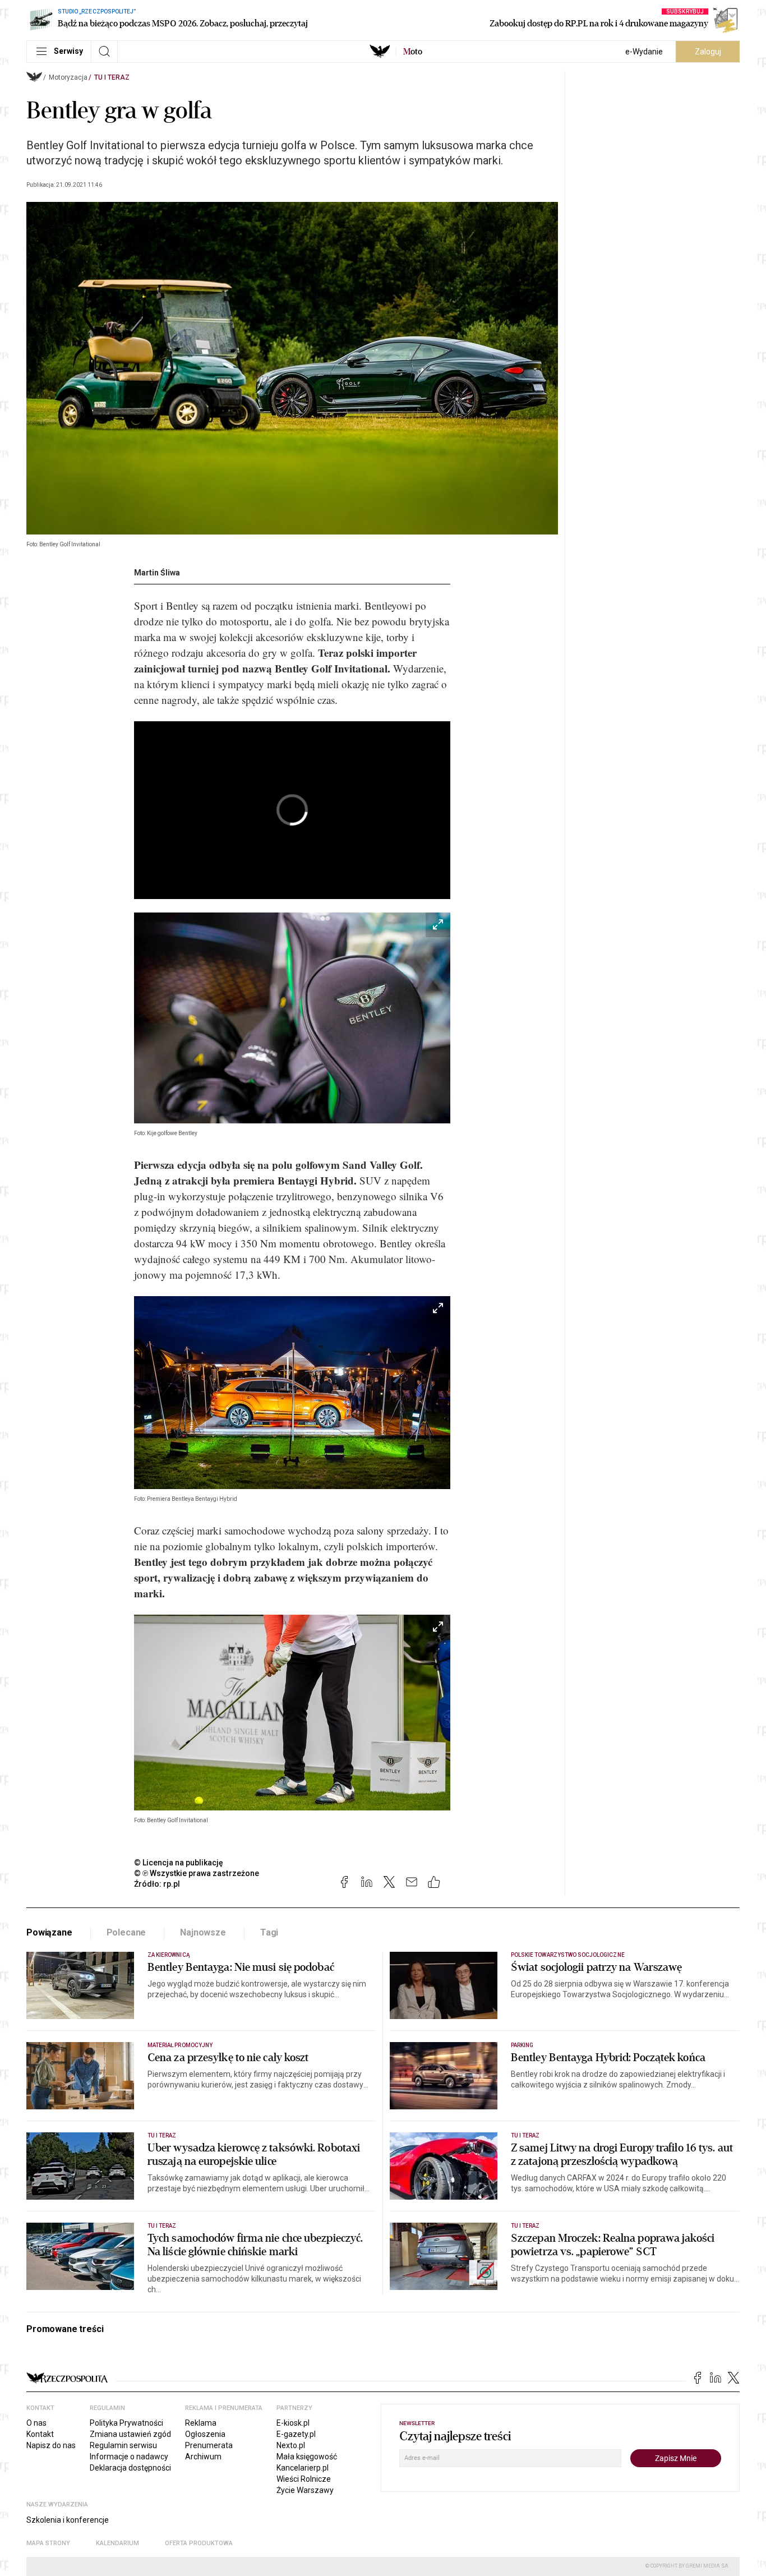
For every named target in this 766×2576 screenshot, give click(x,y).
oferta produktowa (199, 2543)
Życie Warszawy (305, 2490)
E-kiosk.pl (293, 2423)
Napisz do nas (51, 2445)
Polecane (126, 1932)
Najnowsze (203, 1932)
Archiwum (203, 2457)
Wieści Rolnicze (304, 2479)
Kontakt (40, 2434)
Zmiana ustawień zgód (130, 2434)
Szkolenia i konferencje (68, 2520)
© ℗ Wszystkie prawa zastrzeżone (197, 1873)
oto (413, 52)
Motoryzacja (68, 77)
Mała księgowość (307, 2457)
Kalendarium (117, 2543)
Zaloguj (708, 52)
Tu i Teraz (112, 77)
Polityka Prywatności (126, 2423)
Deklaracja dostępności (130, 2468)
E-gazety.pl (296, 2434)
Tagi (269, 1932)
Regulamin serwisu (123, 2445)
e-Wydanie (644, 52)
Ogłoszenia (205, 2434)
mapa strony (48, 2543)
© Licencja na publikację (179, 1863)
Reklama (201, 2423)
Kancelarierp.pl (303, 2468)
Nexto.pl (291, 2445)
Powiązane (49, 1932)
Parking (522, 2045)
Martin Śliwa (157, 573)
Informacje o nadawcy (129, 2457)
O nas (36, 2423)
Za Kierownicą (169, 1955)
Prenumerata (209, 2445)
